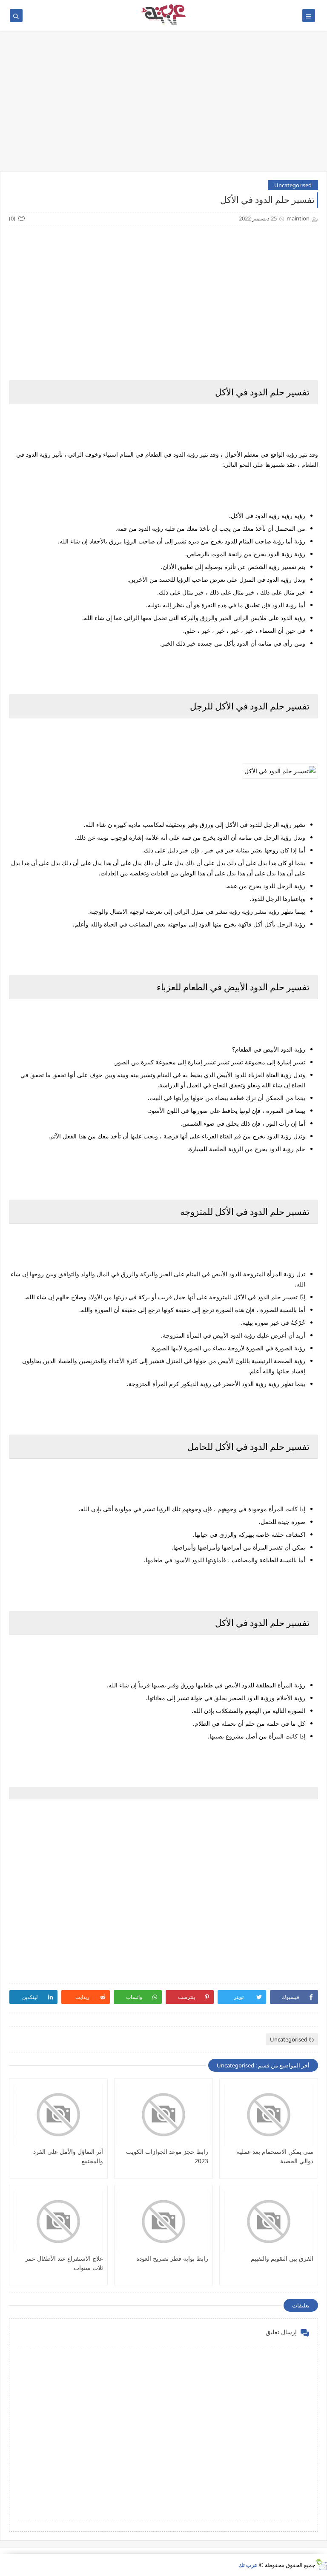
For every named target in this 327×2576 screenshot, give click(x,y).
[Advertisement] (163, 105)
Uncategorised (293, 185)
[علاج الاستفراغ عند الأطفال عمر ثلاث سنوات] (58, 2221)
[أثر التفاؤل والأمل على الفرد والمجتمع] (58, 2115)
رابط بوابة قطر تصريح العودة (172, 2258)
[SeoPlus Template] (321, 2565)
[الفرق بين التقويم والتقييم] (269, 2221)
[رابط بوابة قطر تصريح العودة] (163, 2221)
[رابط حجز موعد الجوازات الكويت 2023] (163, 2115)
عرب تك (248, 2565)
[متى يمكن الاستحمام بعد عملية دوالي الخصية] (269, 2115)
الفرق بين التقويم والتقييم (282, 2258)
